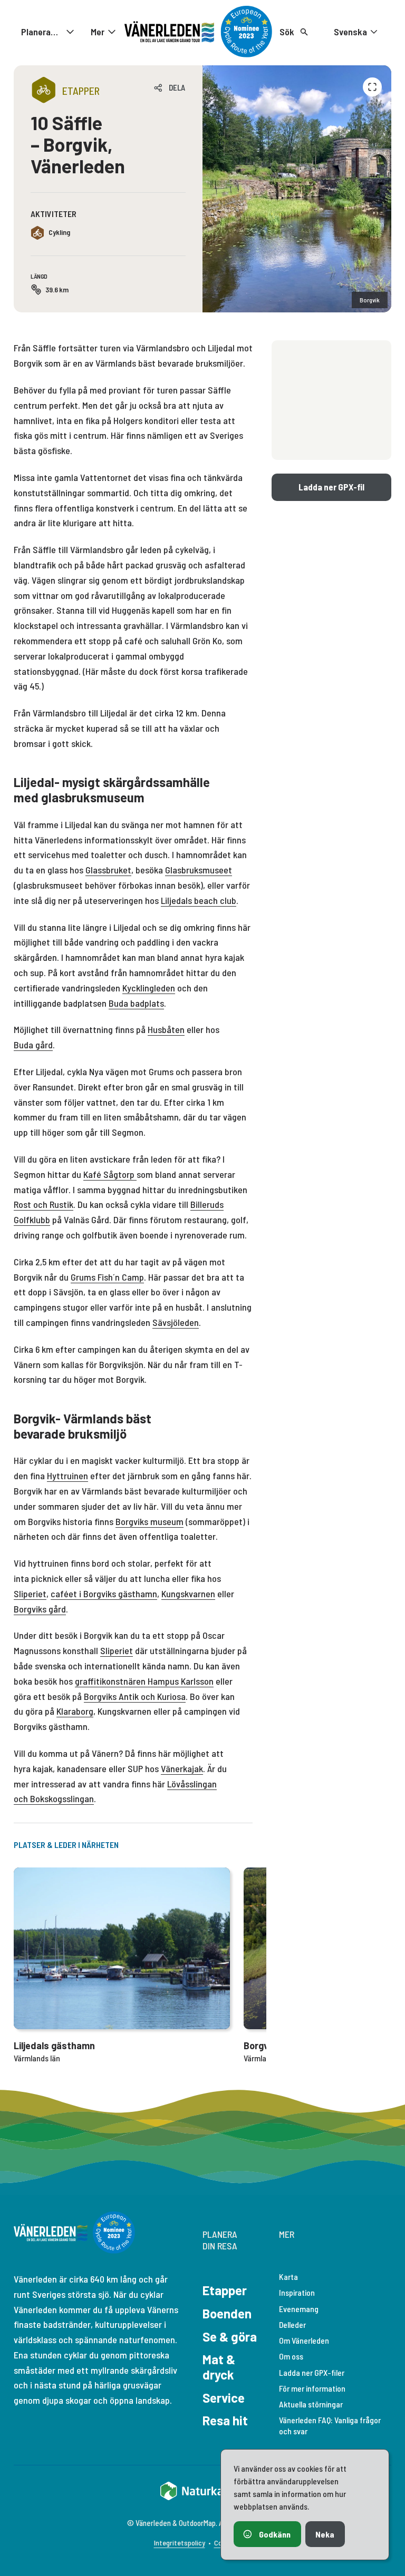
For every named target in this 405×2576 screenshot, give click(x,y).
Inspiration (297, 2292)
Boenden (227, 2313)
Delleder (292, 2324)
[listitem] (297, 189)
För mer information (312, 2388)
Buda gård (33, 1045)
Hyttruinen (67, 1476)
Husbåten (166, 1029)
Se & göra (230, 2337)
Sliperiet (30, 1594)
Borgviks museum (150, 1521)
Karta (288, 2277)
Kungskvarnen (188, 1594)
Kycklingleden (149, 988)
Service (224, 2398)
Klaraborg (75, 1711)
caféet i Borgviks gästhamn (104, 1594)
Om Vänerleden (304, 2340)
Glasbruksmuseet (199, 870)
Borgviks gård (40, 1609)
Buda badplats (136, 1003)
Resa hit (225, 2420)
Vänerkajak (182, 1768)
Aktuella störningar (311, 2404)
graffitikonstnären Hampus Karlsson (144, 1681)
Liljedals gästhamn (54, 2046)
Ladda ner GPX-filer (312, 2372)
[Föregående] (372, 87)
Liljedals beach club (199, 900)
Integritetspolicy (180, 2543)
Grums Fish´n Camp (107, 1277)
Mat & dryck (219, 2367)
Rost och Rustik (44, 1204)
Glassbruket (108, 870)
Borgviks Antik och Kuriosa (135, 1696)
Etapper (225, 2290)
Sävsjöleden (176, 1322)
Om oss (291, 2356)
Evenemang (299, 2309)
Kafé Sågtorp (109, 1174)
